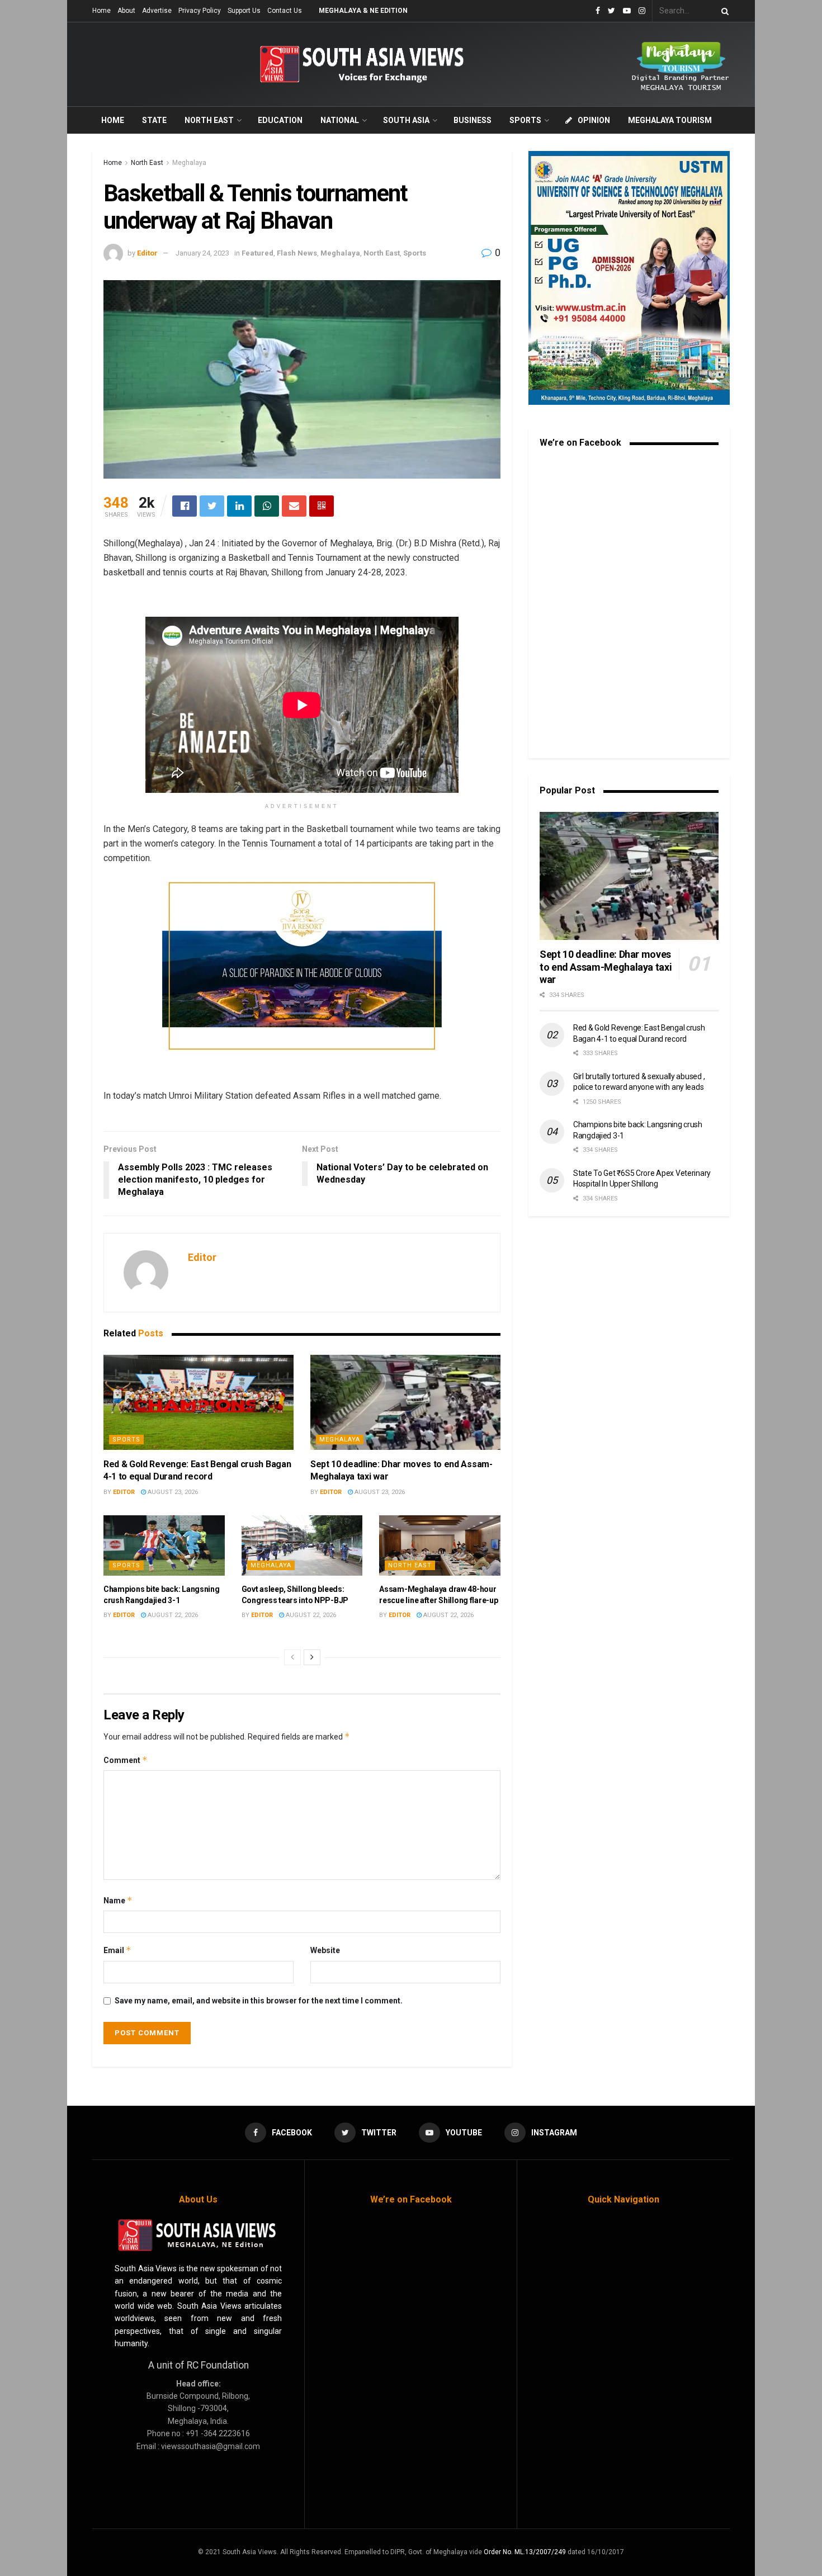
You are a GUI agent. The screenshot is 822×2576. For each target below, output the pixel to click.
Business (473, 120)
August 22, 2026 (172, 1615)
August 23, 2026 (172, 1492)
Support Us (244, 11)
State (154, 120)
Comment (126, 1760)
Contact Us (285, 11)
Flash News (297, 253)
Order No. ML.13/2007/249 (525, 2552)
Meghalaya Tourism (670, 120)
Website (325, 1950)
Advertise (157, 11)
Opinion (594, 120)
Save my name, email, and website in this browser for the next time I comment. (259, 2001)
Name (118, 1900)
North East (209, 120)
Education (280, 120)
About (126, 11)
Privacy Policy (200, 11)
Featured (258, 253)
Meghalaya (189, 163)
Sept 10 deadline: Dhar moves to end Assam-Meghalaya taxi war (606, 967)
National (340, 120)
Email (117, 1950)
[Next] (312, 1657)
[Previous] (292, 1657)
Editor (147, 253)
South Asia (406, 120)
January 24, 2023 (202, 253)
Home (101, 11)
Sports (525, 120)
